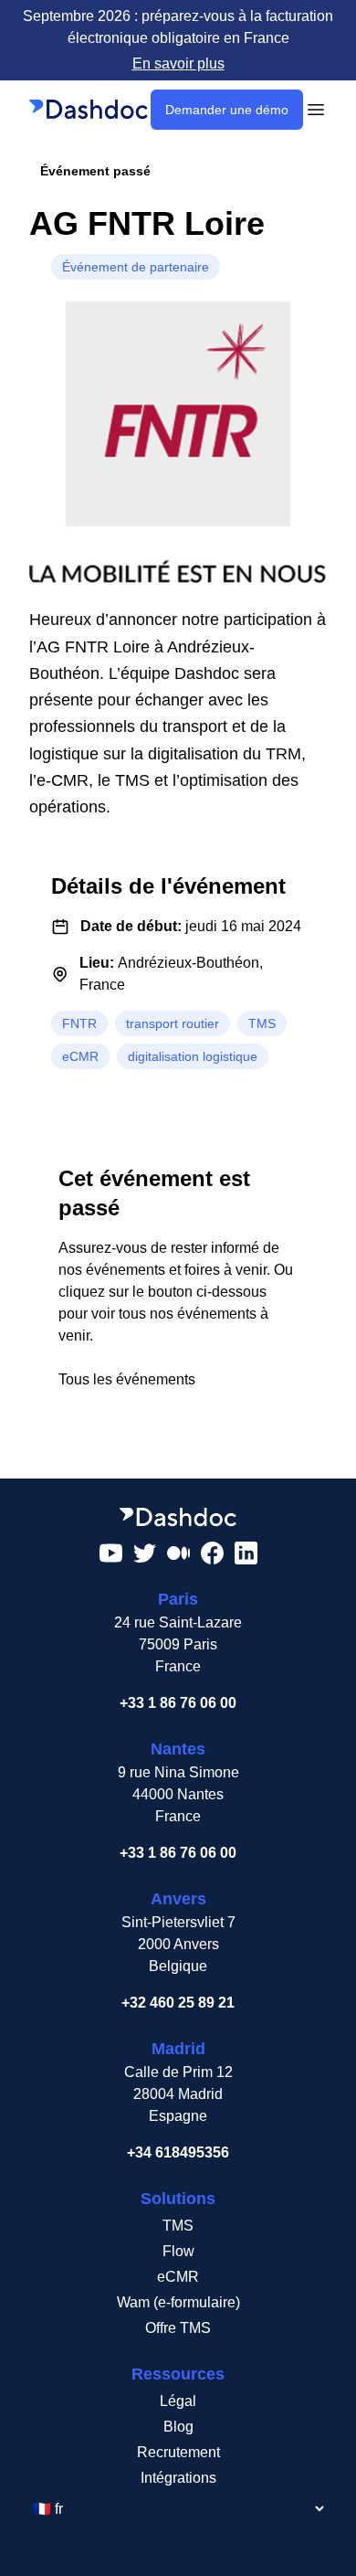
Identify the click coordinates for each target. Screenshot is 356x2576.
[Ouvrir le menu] (316, 110)
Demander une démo (227, 110)
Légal (178, 2401)
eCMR (178, 2277)
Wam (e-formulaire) (178, 2302)
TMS (178, 2226)
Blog (178, 2427)
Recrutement (178, 2452)
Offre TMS (178, 2328)
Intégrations (178, 2478)
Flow (178, 2251)
